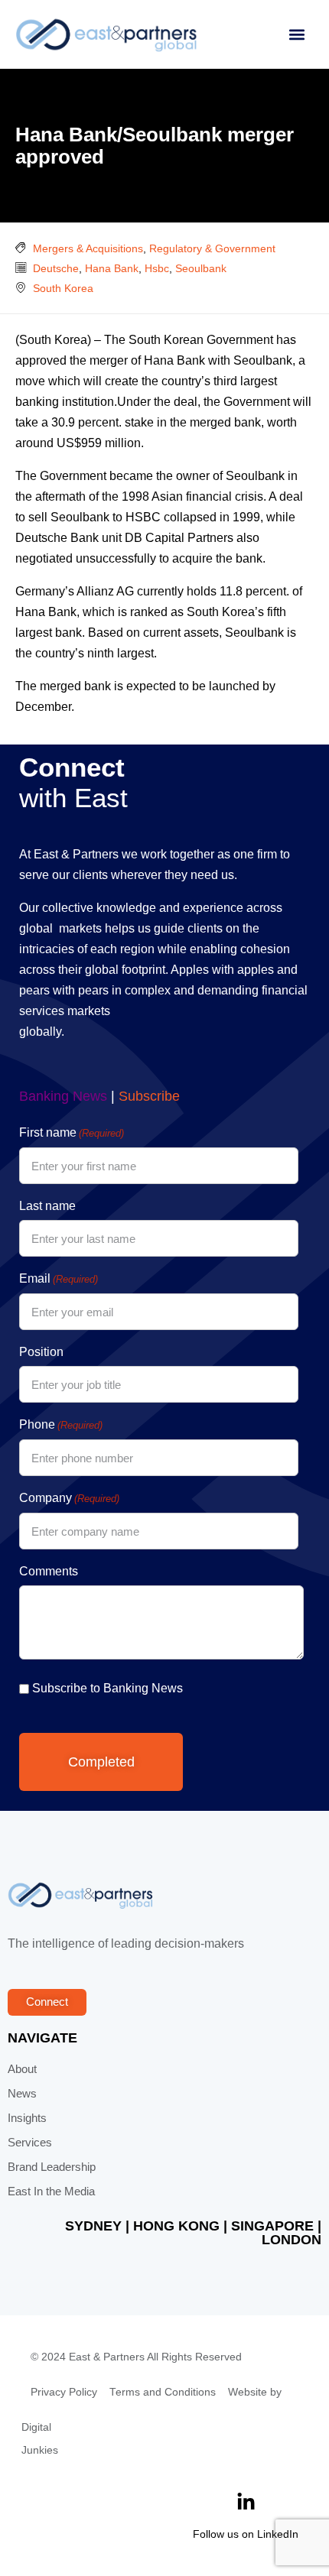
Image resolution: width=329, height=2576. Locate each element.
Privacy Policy (64, 2392)
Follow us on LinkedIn (246, 2534)
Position (41, 1352)
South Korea (63, 288)
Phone (61, 1424)
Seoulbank (201, 268)
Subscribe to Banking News (107, 1688)
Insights (27, 2118)
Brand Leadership (52, 2167)
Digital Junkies (40, 2439)
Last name (47, 1206)
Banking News (63, 1096)
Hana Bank (112, 268)
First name (72, 1132)
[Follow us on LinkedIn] (246, 2502)
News (22, 2094)
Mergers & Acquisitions (88, 248)
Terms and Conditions (163, 2392)
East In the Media (51, 2192)
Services (30, 2143)
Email (59, 1278)
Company (69, 1498)
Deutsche (56, 268)
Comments (49, 1571)
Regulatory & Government (212, 248)
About (22, 2069)
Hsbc (157, 268)
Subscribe (149, 1096)
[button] (296, 35)
